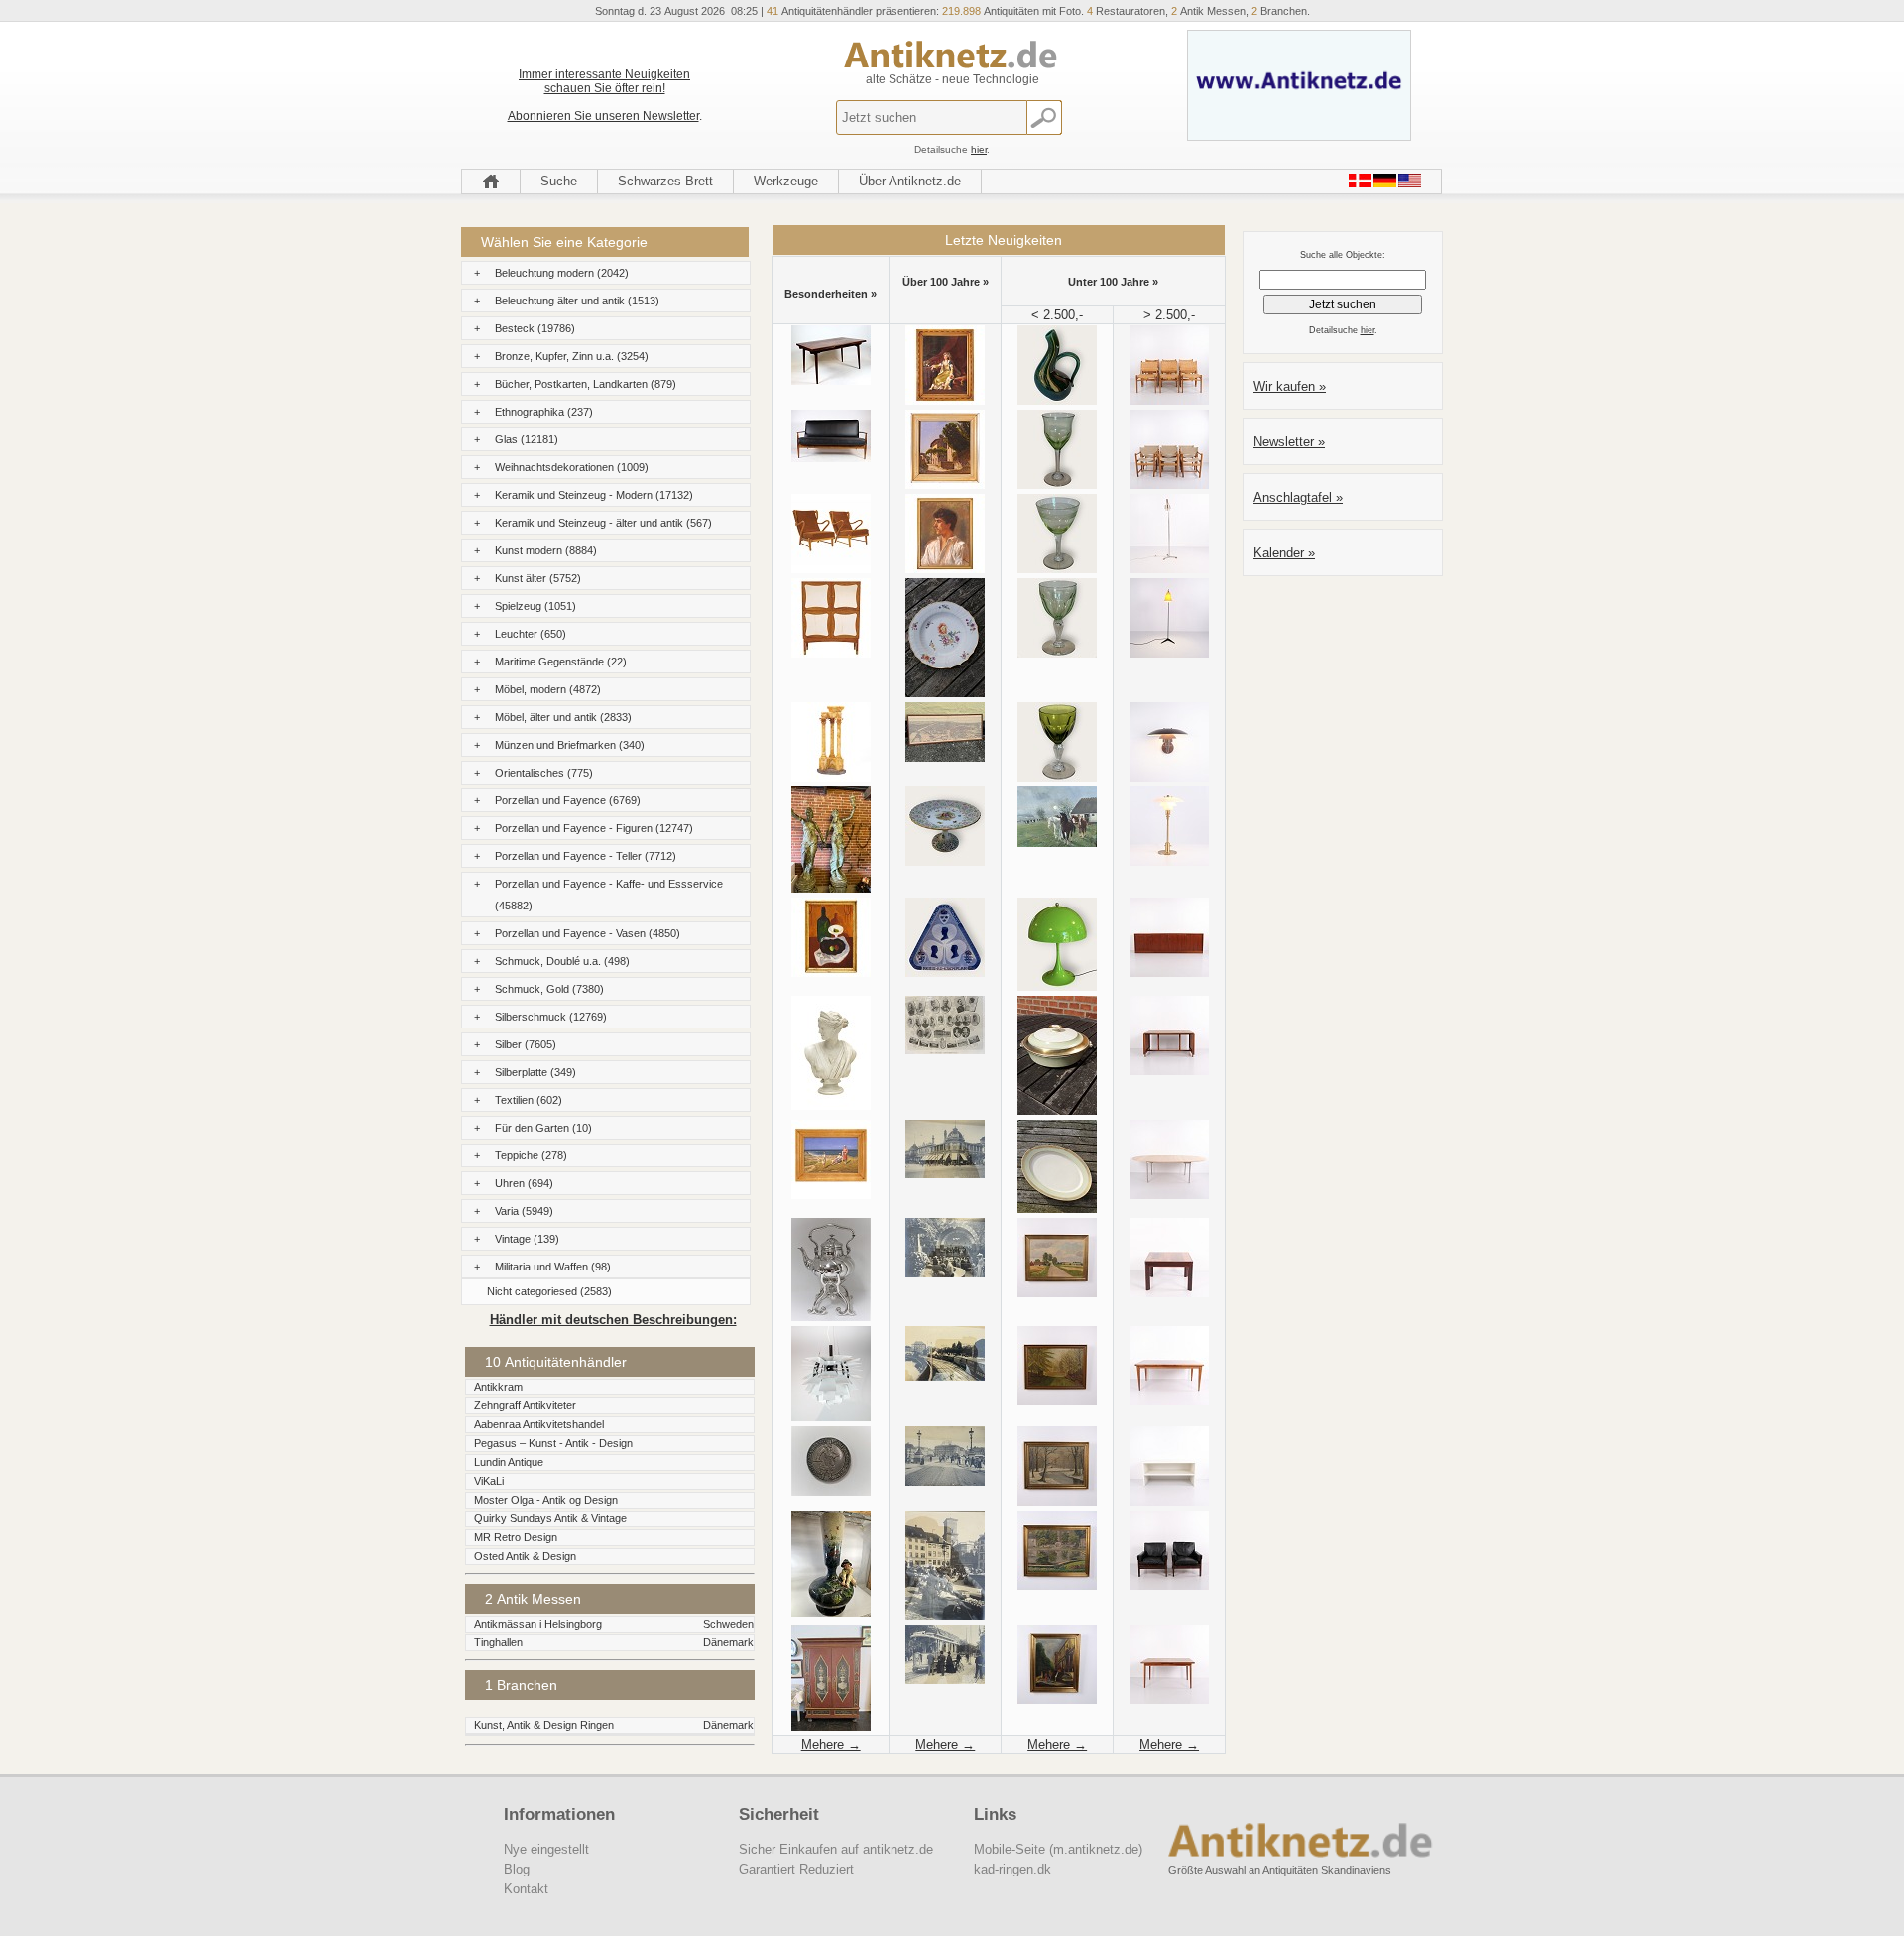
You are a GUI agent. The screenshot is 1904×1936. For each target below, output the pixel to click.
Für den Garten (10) (543, 1128)
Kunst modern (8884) (546, 550)
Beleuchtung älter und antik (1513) (577, 301)
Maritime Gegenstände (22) (561, 662)
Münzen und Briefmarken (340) (570, 745)
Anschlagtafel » (1298, 497)
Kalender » (1284, 553)
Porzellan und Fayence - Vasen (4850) (588, 933)
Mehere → (831, 1744)
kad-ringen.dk (1012, 1869)
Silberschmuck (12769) (551, 1017)
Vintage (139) (527, 1239)
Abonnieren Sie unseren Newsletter (603, 116)
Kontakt (526, 1889)
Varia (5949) (524, 1211)
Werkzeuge (786, 181)
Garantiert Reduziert (796, 1869)
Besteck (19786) (535, 328)
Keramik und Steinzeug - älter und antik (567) (603, 523)
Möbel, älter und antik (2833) (563, 717)
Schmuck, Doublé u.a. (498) (562, 961)
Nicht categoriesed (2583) (549, 1291)
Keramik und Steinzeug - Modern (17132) (594, 495)
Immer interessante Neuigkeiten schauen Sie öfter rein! (604, 81)
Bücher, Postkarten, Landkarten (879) (586, 384)
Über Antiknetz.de (910, 181)
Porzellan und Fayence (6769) (568, 800)
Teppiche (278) (531, 1155)
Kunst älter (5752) (538, 578)
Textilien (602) (529, 1100)
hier (979, 149)
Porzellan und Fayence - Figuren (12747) (594, 828)
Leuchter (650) (531, 634)
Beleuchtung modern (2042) (562, 273)
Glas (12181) (527, 439)
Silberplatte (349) (535, 1072)
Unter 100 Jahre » (1113, 282)
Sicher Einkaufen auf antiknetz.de (836, 1849)
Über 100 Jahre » (946, 282)
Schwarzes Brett (665, 181)
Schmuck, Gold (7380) (549, 989)
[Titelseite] (491, 181)
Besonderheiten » (831, 294)
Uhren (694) (524, 1183)
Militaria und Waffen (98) (553, 1267)
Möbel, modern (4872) (548, 689)
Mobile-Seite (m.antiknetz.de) (1058, 1849)
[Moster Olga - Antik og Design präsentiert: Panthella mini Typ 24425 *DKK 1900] (1057, 986)
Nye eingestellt (546, 1849)
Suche (559, 181)
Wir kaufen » (1290, 386)
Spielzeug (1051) (535, 606)
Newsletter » (1289, 442)
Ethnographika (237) (544, 412)
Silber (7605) (526, 1044)
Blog (517, 1869)
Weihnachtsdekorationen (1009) (572, 467)
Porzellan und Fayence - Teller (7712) (586, 856)
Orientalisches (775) (544, 773)
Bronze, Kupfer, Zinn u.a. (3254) (572, 356)
